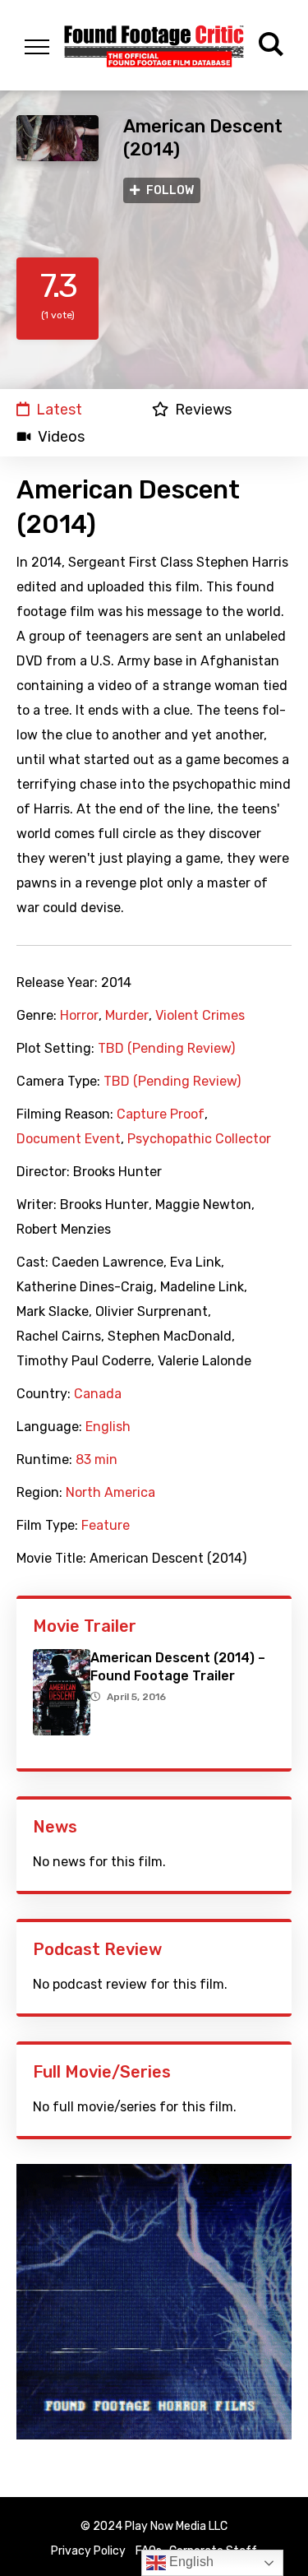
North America (110, 1493)
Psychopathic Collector (199, 1139)
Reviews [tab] (203, 409)
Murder (127, 1016)
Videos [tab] (61, 437)
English (108, 1427)
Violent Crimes (200, 1016)
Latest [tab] (59, 409)
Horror (79, 1016)
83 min (97, 1460)
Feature (106, 1526)
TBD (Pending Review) (166, 1049)
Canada (98, 1394)
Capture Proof (161, 1114)
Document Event (69, 1139)
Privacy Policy (88, 2551)
